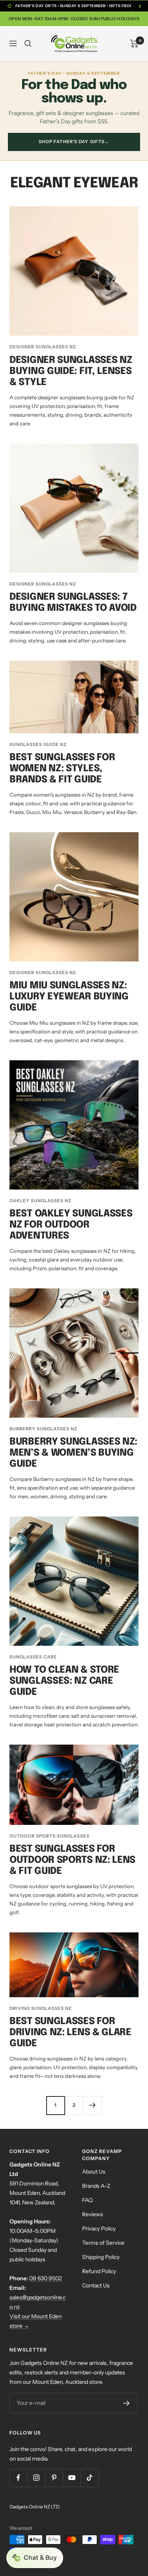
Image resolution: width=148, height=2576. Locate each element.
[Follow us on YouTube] (72, 2478)
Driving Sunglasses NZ (41, 2008)
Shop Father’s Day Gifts (74, 142)
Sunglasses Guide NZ (38, 744)
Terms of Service (103, 2243)
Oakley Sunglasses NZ (40, 1201)
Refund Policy (99, 2271)
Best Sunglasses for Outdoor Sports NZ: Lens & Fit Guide (72, 1860)
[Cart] (134, 43)
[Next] (93, 2105)
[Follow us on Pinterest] (54, 2478)
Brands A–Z (96, 2186)
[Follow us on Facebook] (18, 2478)
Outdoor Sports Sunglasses (50, 1836)
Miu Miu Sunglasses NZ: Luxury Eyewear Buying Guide (69, 997)
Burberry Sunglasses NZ (43, 1429)
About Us (94, 2172)
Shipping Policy (101, 2257)
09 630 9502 (46, 2278)
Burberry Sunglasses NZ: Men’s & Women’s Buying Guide (73, 1453)
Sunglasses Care (33, 1657)
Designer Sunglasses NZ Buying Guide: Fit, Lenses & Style (71, 371)
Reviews (93, 2214)
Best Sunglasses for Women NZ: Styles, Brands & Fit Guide (62, 769)
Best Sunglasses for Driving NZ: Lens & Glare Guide (70, 2033)
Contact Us (96, 2285)
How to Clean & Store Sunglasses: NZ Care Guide (64, 1681)
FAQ (87, 2200)
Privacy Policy (99, 2229)
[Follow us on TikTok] (89, 2478)
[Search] (28, 43)
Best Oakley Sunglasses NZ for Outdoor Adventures (71, 1225)
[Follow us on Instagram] (36, 2478)
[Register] (126, 2403)
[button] (35, 2558)
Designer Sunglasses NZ (43, 347)
